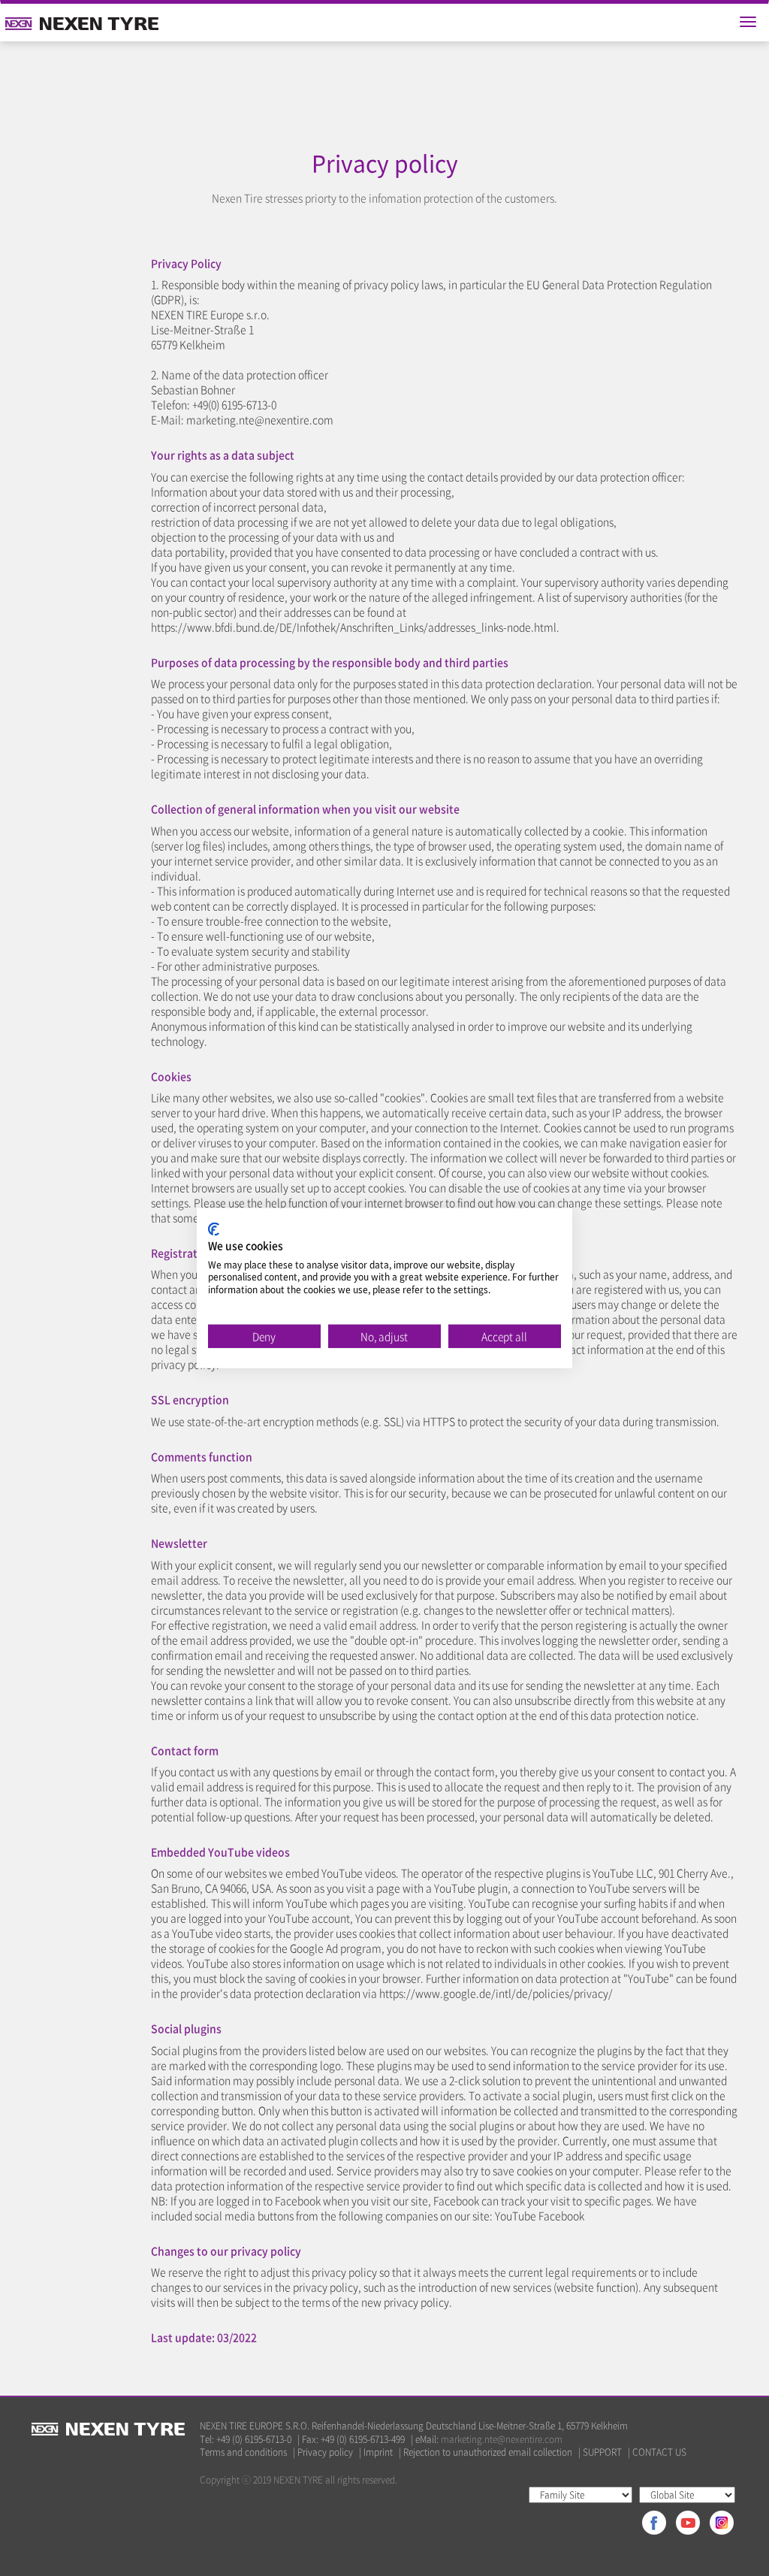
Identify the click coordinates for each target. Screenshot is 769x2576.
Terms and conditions (243, 2452)
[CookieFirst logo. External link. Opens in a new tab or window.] (214, 1229)
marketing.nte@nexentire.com (502, 2439)
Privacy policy (325, 2452)
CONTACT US (659, 2452)
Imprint (378, 2452)
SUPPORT (602, 2452)
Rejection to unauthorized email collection (488, 2452)
